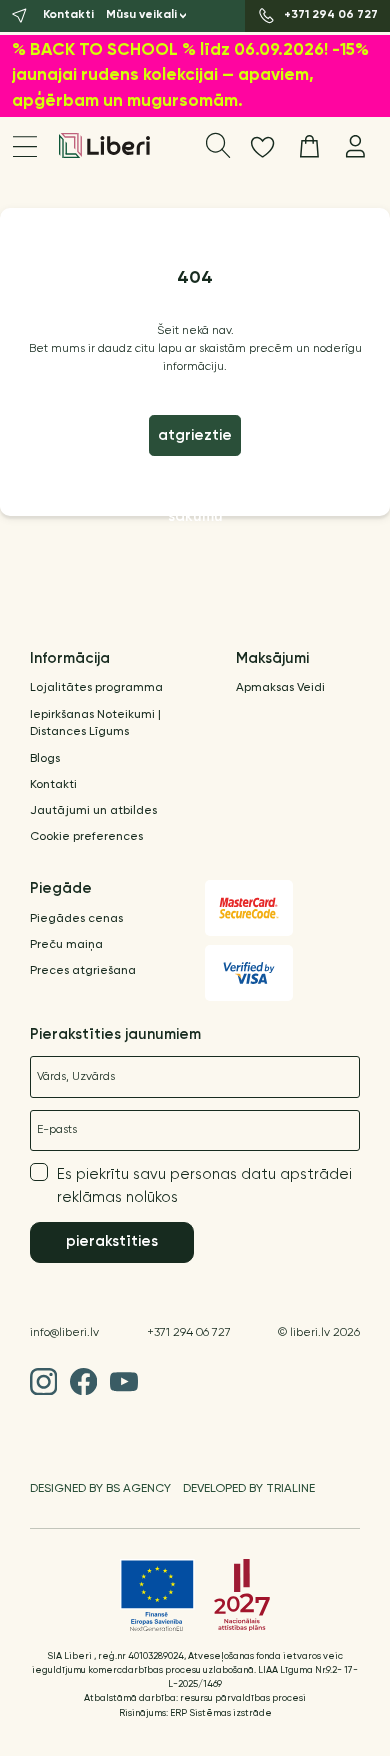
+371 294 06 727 (189, 1333)
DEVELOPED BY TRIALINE (249, 1489)
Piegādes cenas (76, 919)
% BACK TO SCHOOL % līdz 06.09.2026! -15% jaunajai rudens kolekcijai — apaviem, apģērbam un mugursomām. (190, 76)
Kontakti (53, 785)
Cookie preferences (86, 837)
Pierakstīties (112, 1241)
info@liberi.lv (64, 1333)
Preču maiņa (66, 945)
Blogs (45, 759)
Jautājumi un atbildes (93, 811)
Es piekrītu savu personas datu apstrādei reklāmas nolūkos (204, 1186)
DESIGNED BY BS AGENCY (100, 1489)
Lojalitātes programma (96, 688)
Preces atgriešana (83, 971)
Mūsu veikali (141, 15)
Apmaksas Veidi (280, 688)
